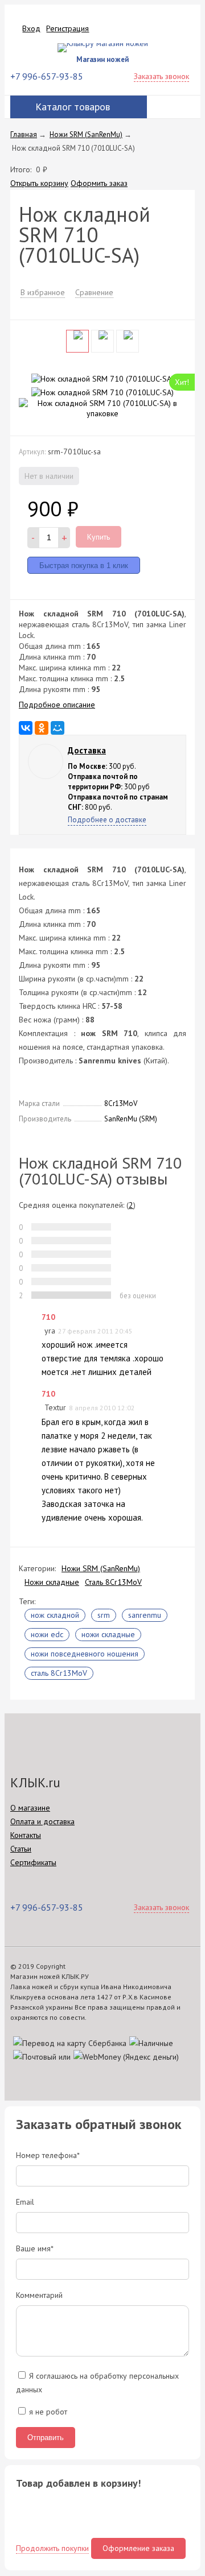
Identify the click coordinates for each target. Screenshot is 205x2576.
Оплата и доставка (42, 1821)
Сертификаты (33, 1862)
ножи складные (108, 1634)
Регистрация (67, 28)
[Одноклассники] (42, 728)
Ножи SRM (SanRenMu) (101, 1568)
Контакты (26, 1835)
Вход (31, 28)
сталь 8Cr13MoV (59, 1673)
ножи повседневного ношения (85, 1654)
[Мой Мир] (58, 728)
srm (104, 1615)
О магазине (30, 1808)
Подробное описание (57, 705)
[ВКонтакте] (26, 728)
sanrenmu (145, 1615)
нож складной (55, 1615)
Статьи (21, 1849)
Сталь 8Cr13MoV (113, 1582)
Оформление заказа (138, 2548)
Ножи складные (52, 1582)
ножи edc (47, 1634)
